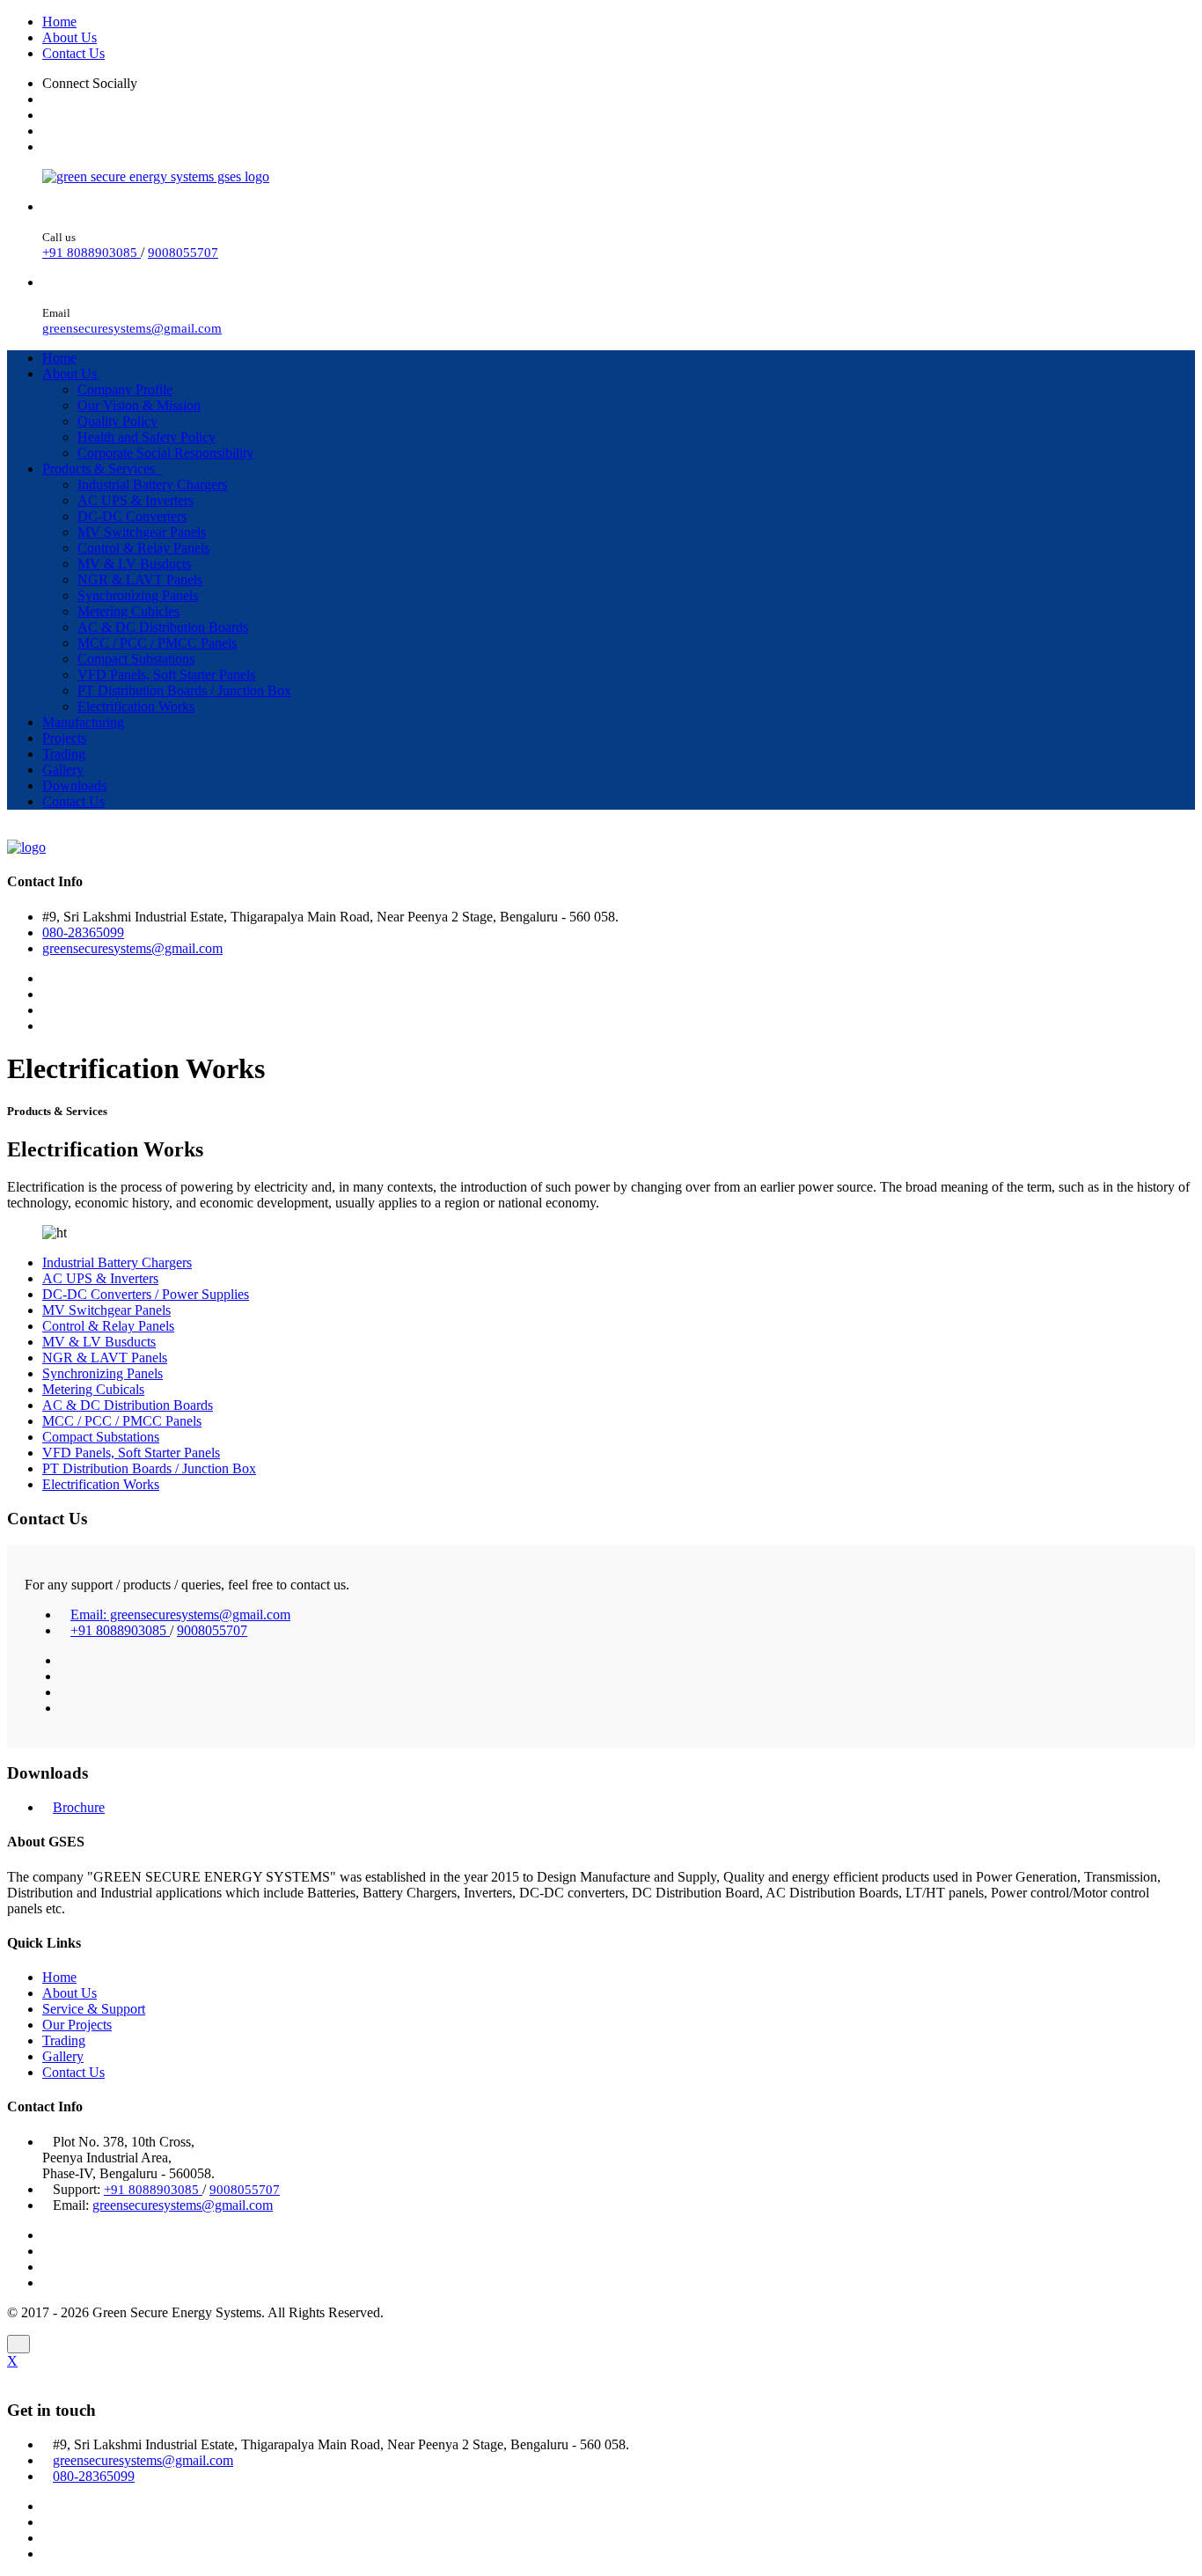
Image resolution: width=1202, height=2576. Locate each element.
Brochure (79, 1807)
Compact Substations (136, 659)
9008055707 (183, 253)
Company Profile (125, 389)
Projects (64, 738)
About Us (70, 37)
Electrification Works (136, 706)
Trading (64, 754)
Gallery (63, 770)
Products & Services (102, 469)
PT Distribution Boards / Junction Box (184, 690)
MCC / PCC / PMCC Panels (157, 643)
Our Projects (77, 2025)
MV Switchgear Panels (142, 532)
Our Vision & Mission (139, 405)
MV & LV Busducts (134, 564)
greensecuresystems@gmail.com (132, 328)
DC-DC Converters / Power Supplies (146, 1294)
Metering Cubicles (128, 611)
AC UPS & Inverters (136, 500)
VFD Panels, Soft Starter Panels (166, 675)
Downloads (74, 785)
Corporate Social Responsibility (165, 453)
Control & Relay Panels (143, 548)
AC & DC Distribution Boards (163, 627)
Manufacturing (83, 722)
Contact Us (73, 53)
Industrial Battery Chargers (152, 484)
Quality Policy (117, 421)
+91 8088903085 (92, 253)
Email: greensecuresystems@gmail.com (180, 1615)
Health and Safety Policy (147, 437)
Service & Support (94, 2009)
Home (59, 22)
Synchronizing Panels (138, 595)
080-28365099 (83, 932)
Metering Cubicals (93, 1389)
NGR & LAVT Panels (140, 580)
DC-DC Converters (132, 516)
